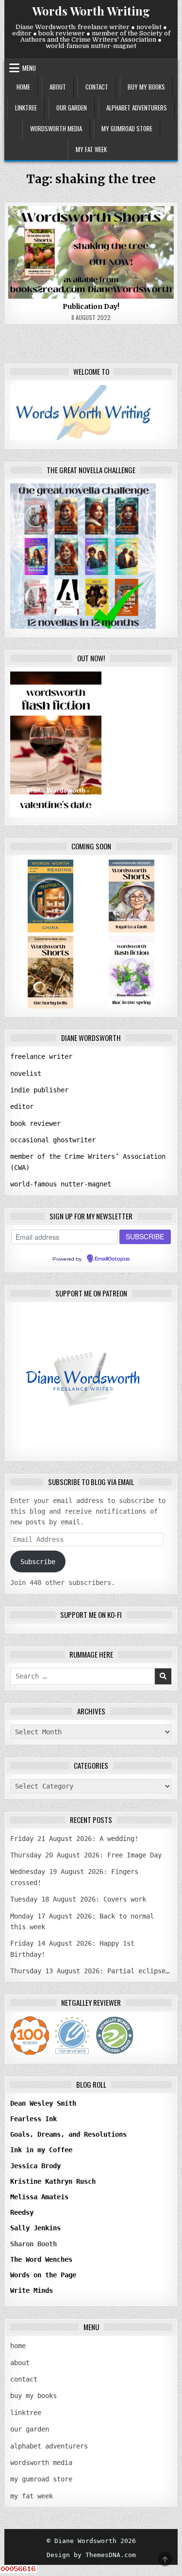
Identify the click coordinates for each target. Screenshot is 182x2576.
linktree (26, 108)
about (58, 87)
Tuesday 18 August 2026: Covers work (78, 1899)
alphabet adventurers (137, 108)
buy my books (146, 87)
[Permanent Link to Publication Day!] (91, 252)
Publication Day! (91, 306)
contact (97, 87)
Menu (29, 68)
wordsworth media (56, 128)
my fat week (91, 149)
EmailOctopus (112, 1259)
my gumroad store (127, 128)
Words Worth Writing (91, 11)
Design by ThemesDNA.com (91, 2555)
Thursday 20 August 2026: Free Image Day (86, 1855)
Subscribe (38, 1562)
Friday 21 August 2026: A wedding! (74, 1839)
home (23, 87)
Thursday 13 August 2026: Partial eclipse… (90, 1971)
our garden (72, 108)
